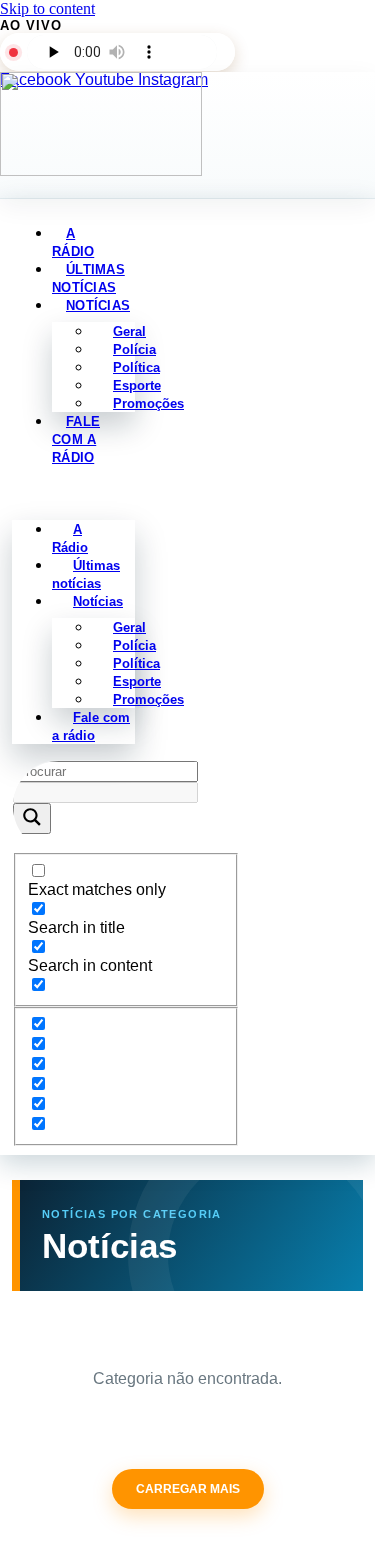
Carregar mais (188, 1489)
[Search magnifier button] (32, 818)
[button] (73, 493)
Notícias (98, 305)
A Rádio (70, 538)
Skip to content (47, 8)
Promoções (148, 403)
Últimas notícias (86, 574)
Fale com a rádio (76, 439)
